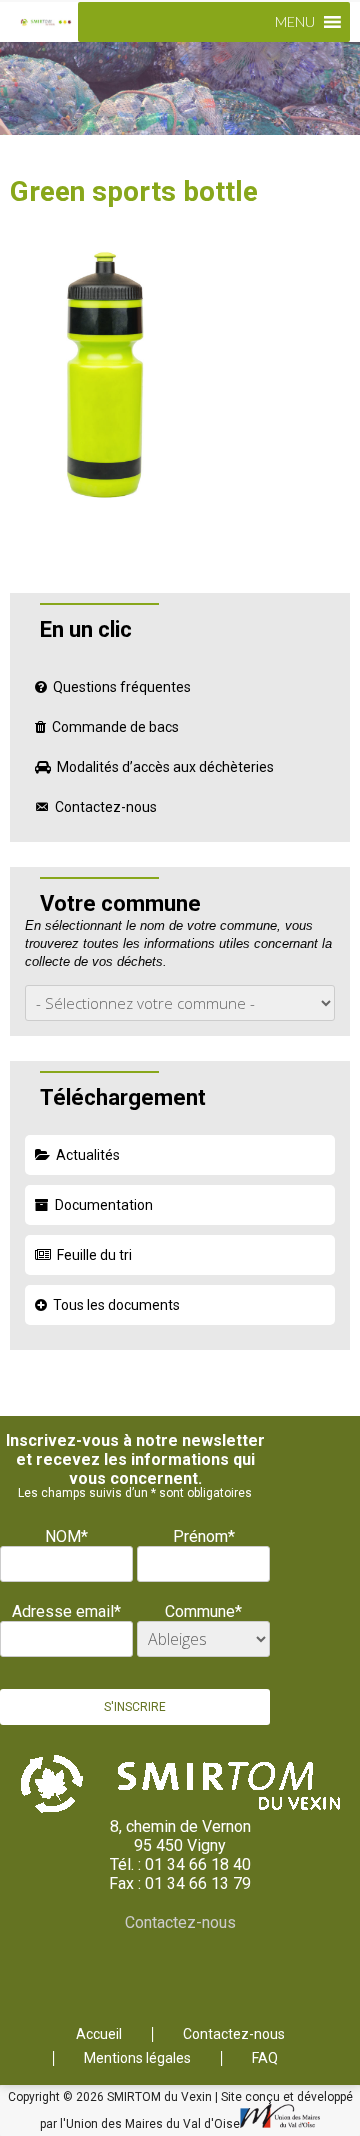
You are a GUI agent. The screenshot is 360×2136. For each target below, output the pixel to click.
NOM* (66, 1536)
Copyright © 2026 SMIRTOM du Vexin (111, 2097)
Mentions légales (137, 2058)
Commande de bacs (115, 727)
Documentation (104, 1205)
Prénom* (204, 1536)
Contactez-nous (106, 807)
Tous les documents (116, 1305)
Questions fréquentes (122, 687)
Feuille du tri (94, 1255)
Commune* (203, 1611)
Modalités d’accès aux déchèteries (165, 767)
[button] (295, 22)
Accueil (99, 2034)
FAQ (265, 2058)
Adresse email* (66, 1611)
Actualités (88, 1155)
